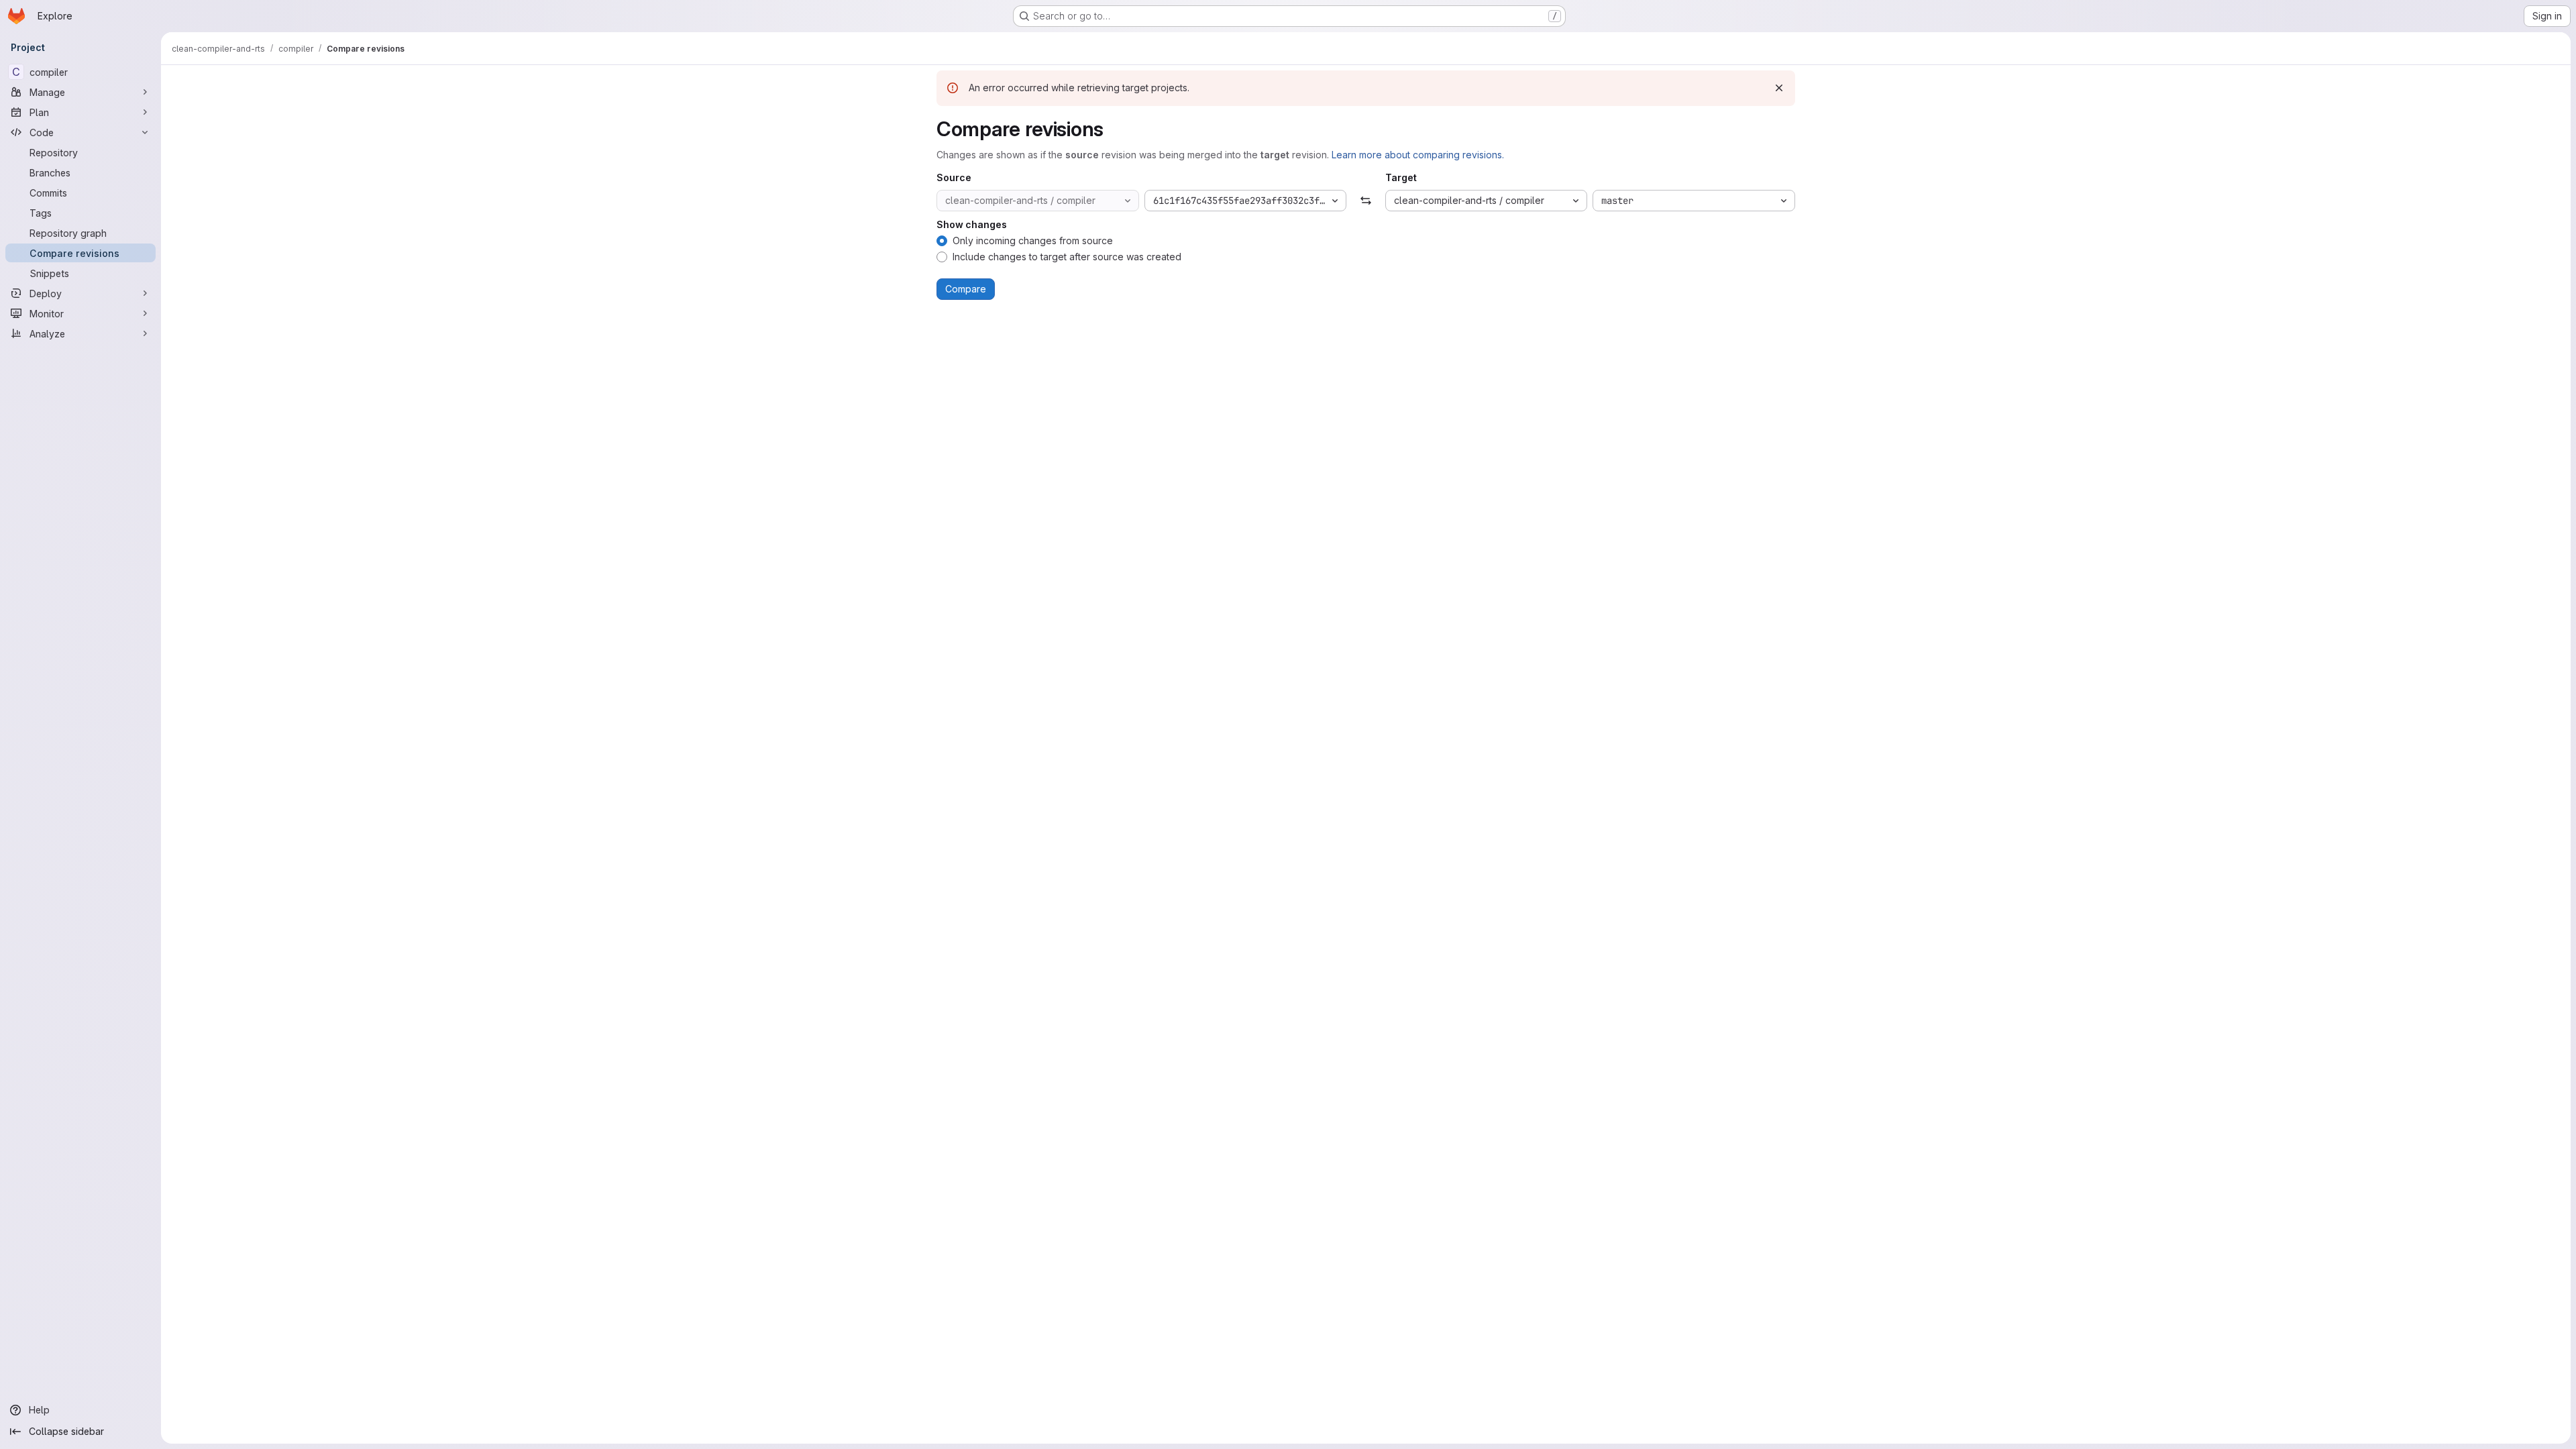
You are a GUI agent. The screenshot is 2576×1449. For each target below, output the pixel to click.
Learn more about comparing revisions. (1418, 155)
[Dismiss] (1779, 88)
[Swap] (1365, 201)
